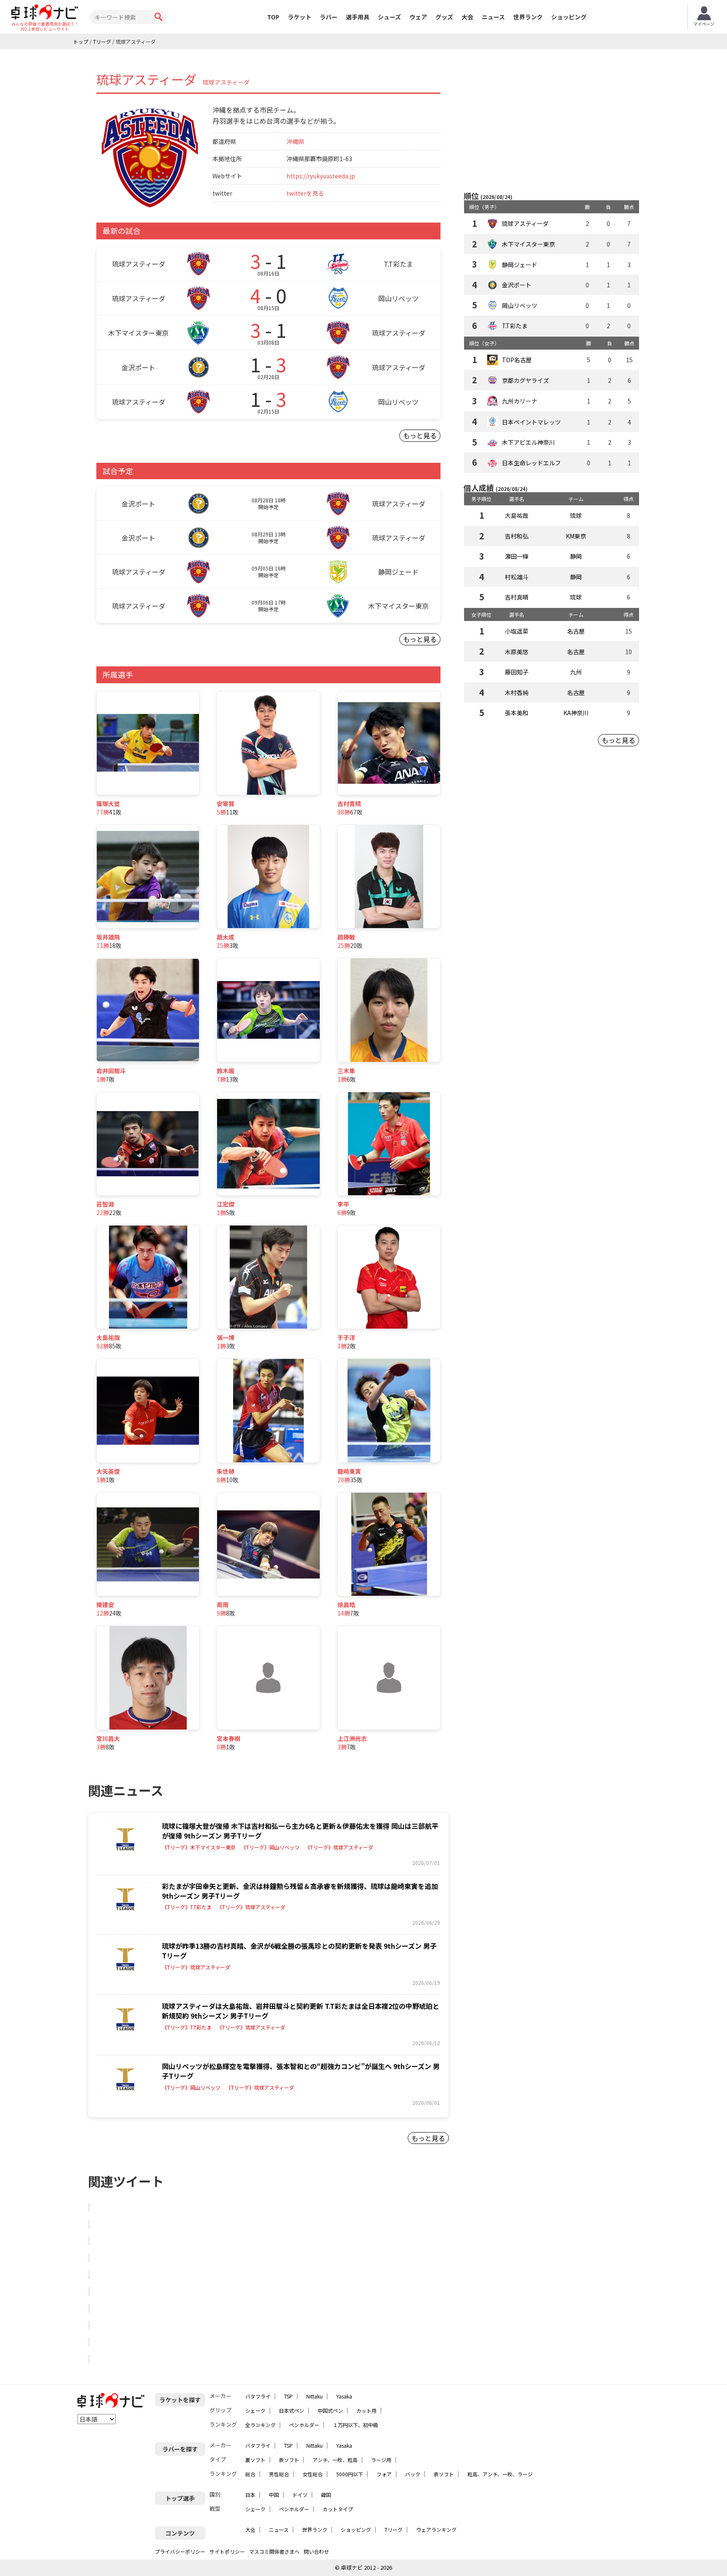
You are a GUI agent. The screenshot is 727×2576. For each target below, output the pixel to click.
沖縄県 (295, 141)
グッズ (444, 17)
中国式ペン (330, 2410)
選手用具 (358, 17)
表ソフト (289, 2460)
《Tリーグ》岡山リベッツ (270, 1847)
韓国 (326, 2495)
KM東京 (576, 536)
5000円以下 (350, 2474)
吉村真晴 (517, 597)
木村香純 (517, 692)
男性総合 (279, 2474)
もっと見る (420, 435)
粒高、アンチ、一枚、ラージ (500, 2474)
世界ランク (528, 17)
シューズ (389, 17)
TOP (273, 17)
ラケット (300, 17)
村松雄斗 (517, 577)
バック (413, 2474)
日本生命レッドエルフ (531, 463)
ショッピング (569, 17)
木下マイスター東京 (528, 244)
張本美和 (517, 713)
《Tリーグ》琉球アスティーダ (339, 1847)
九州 (576, 672)
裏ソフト (255, 2460)
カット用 (366, 2410)
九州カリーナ (520, 401)
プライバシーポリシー (180, 2551)
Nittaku (314, 2396)
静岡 (576, 556)
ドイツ (300, 2495)
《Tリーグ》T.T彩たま (187, 1907)
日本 (250, 2495)
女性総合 (313, 2474)
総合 (250, 2474)
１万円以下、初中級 (356, 2425)
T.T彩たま (515, 326)
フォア (384, 2474)
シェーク (255, 2410)
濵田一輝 (517, 556)
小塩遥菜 (517, 631)
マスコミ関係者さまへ (274, 2551)
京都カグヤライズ (525, 380)
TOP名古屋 (517, 360)
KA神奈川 (576, 713)
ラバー (329, 17)
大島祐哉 (517, 515)
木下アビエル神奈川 (528, 442)
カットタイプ (338, 2509)
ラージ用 (381, 2460)
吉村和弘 (517, 536)
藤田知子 (517, 672)
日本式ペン (292, 2410)
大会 (467, 17)
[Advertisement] (552, 121)
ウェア (418, 17)
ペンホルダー (304, 2425)
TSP (288, 2396)
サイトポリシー (227, 2551)
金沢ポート (517, 285)
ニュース (493, 17)
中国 (274, 2495)
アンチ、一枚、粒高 (335, 2460)
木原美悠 (517, 652)
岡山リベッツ (520, 305)
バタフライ (258, 2396)
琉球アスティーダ (525, 223)
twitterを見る (305, 193)
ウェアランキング (436, 2530)
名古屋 (576, 631)
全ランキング (260, 2425)
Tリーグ (394, 2530)
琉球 (576, 515)
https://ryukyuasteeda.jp (321, 176)
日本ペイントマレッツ (531, 422)
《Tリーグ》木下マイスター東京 (199, 1847)
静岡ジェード (520, 265)
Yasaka (344, 2396)
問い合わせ (316, 2551)
